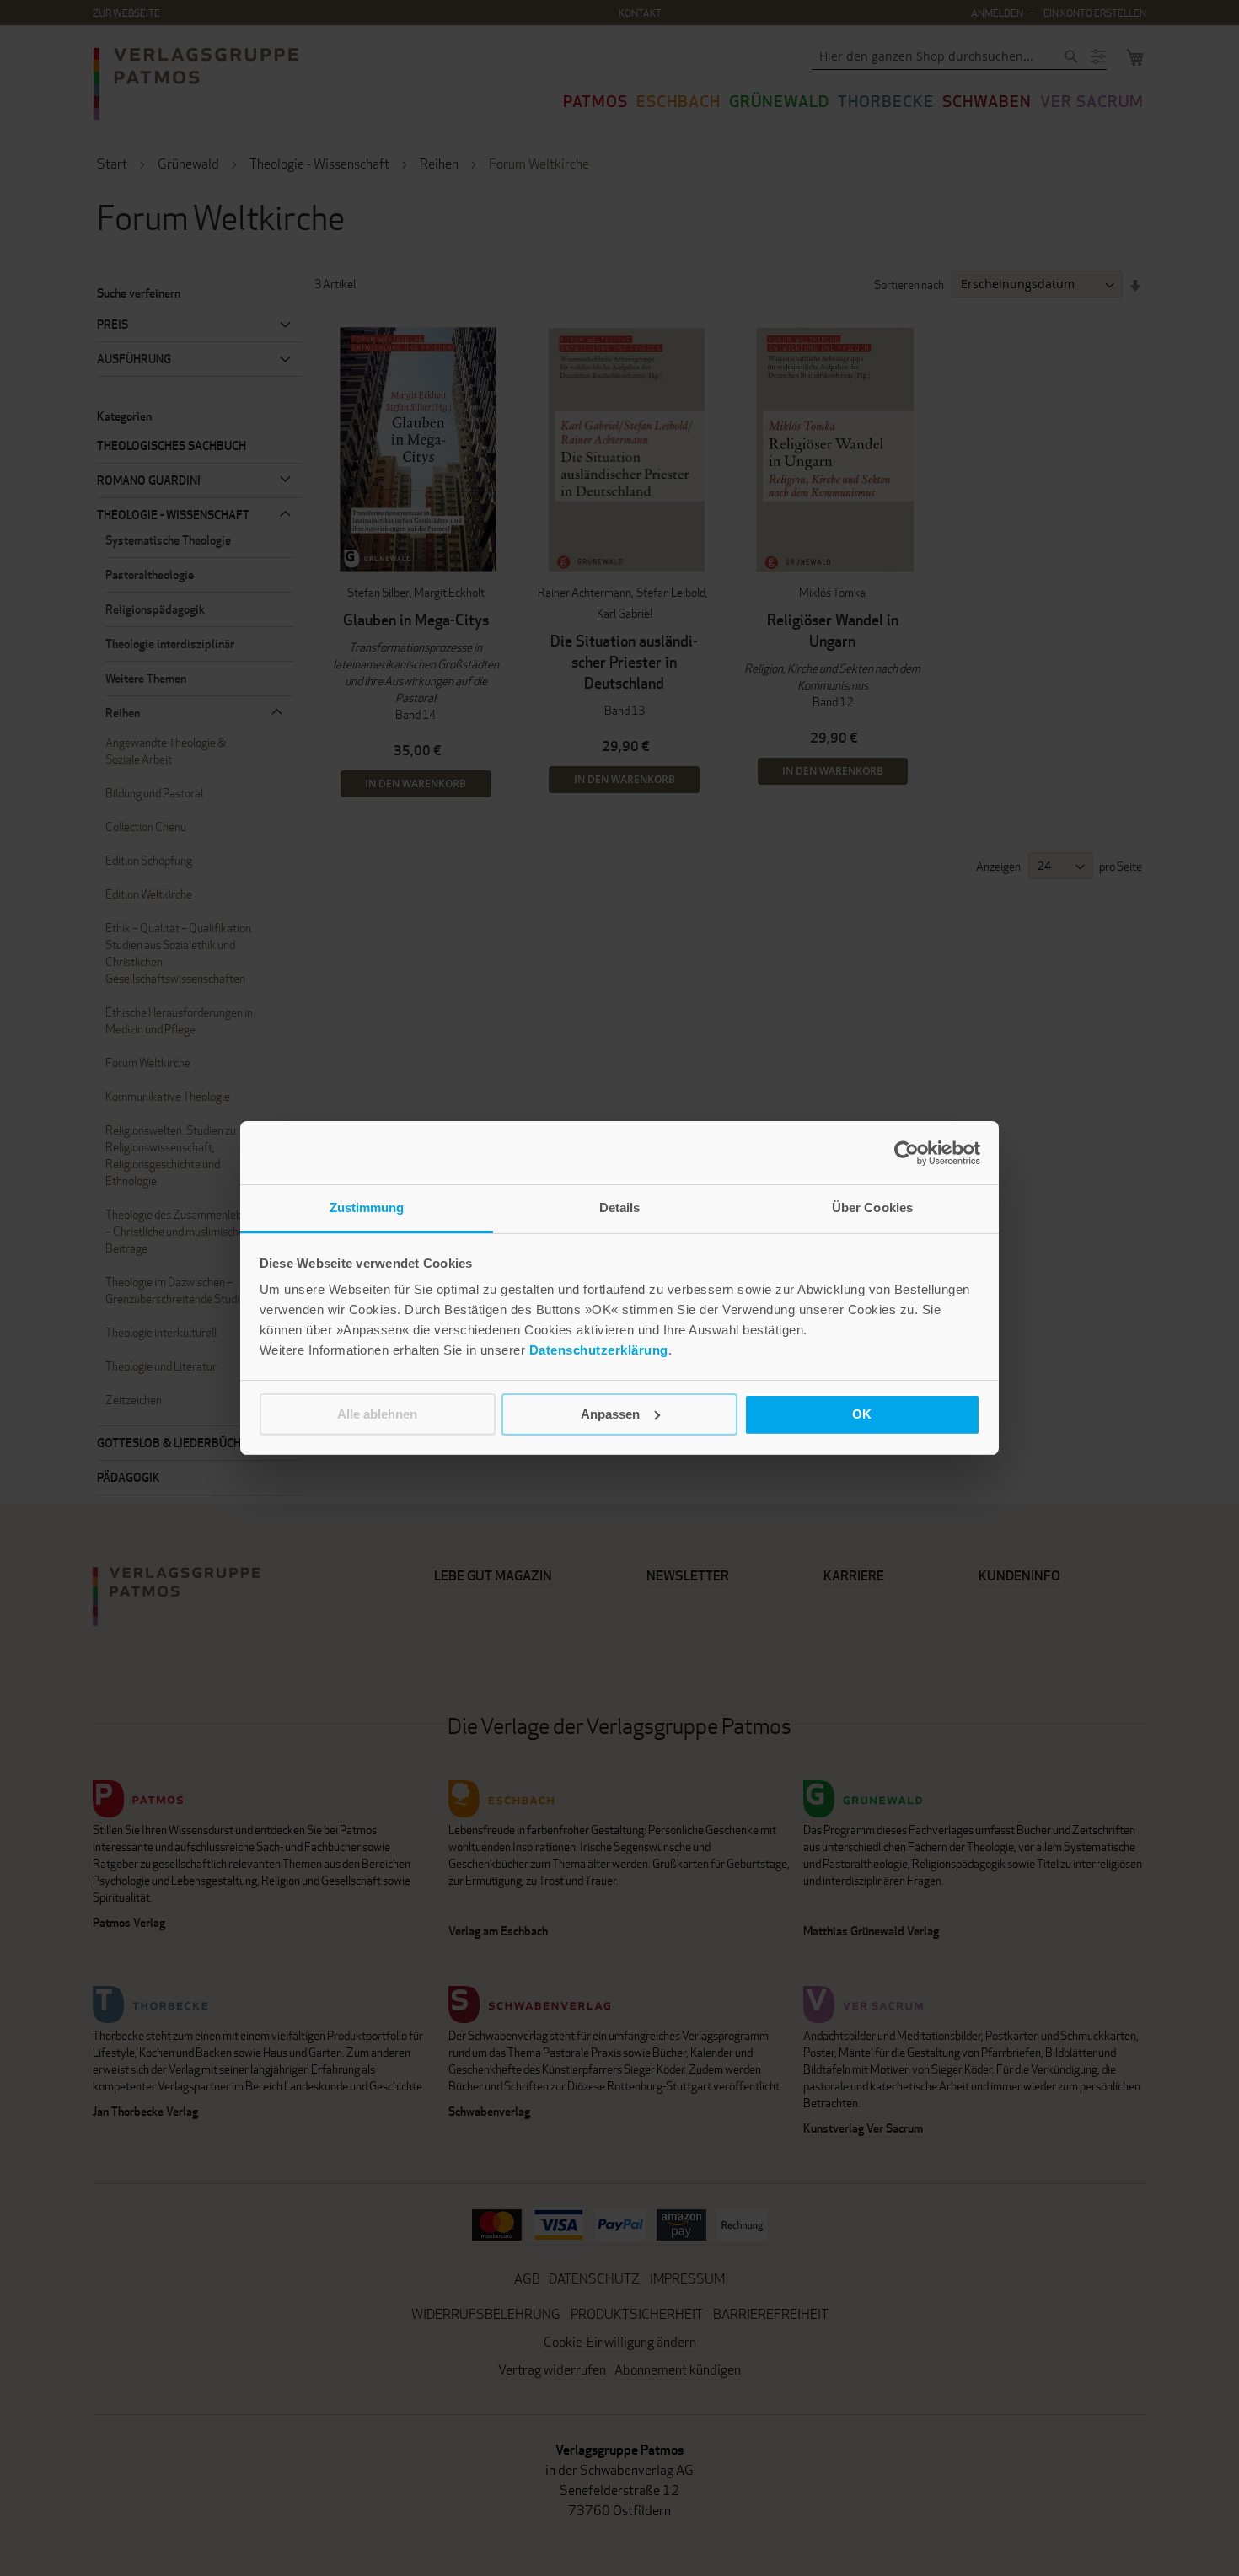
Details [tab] (620, 1207)
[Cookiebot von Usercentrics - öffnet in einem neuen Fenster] (906, 1153)
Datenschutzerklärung (599, 1350)
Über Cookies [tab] (872, 1207)
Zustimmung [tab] (367, 1207)
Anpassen (610, 1414)
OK (862, 1414)
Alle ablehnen (377, 1414)
